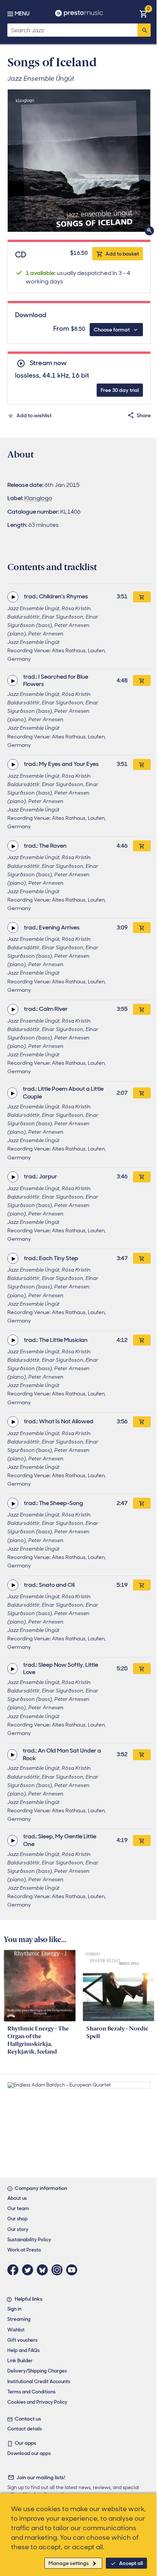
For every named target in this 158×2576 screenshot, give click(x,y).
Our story (18, 2229)
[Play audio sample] (13, 597)
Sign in (14, 2309)
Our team (18, 2208)
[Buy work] (142, 597)
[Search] (144, 30)
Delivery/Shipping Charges (37, 2371)
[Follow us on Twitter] (29, 2270)
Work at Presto (24, 2250)
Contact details (25, 2429)
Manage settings (69, 2563)
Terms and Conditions (31, 2392)
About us (17, 2198)
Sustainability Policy (29, 2240)
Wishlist (16, 2330)
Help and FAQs (24, 2350)
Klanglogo (38, 498)
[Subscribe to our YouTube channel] (73, 2270)
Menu (22, 14)
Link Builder (20, 2361)
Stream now (48, 363)
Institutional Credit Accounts (39, 2381)
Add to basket (122, 254)
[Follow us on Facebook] (15, 2270)
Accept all (131, 2563)
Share (144, 415)
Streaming (19, 2319)
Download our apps (29, 2453)
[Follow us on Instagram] (59, 2270)
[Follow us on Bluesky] (44, 2270)
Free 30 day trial (120, 390)
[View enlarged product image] (79, 161)
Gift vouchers (22, 2340)
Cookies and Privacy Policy (37, 2402)
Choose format (112, 330)
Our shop (17, 2219)
